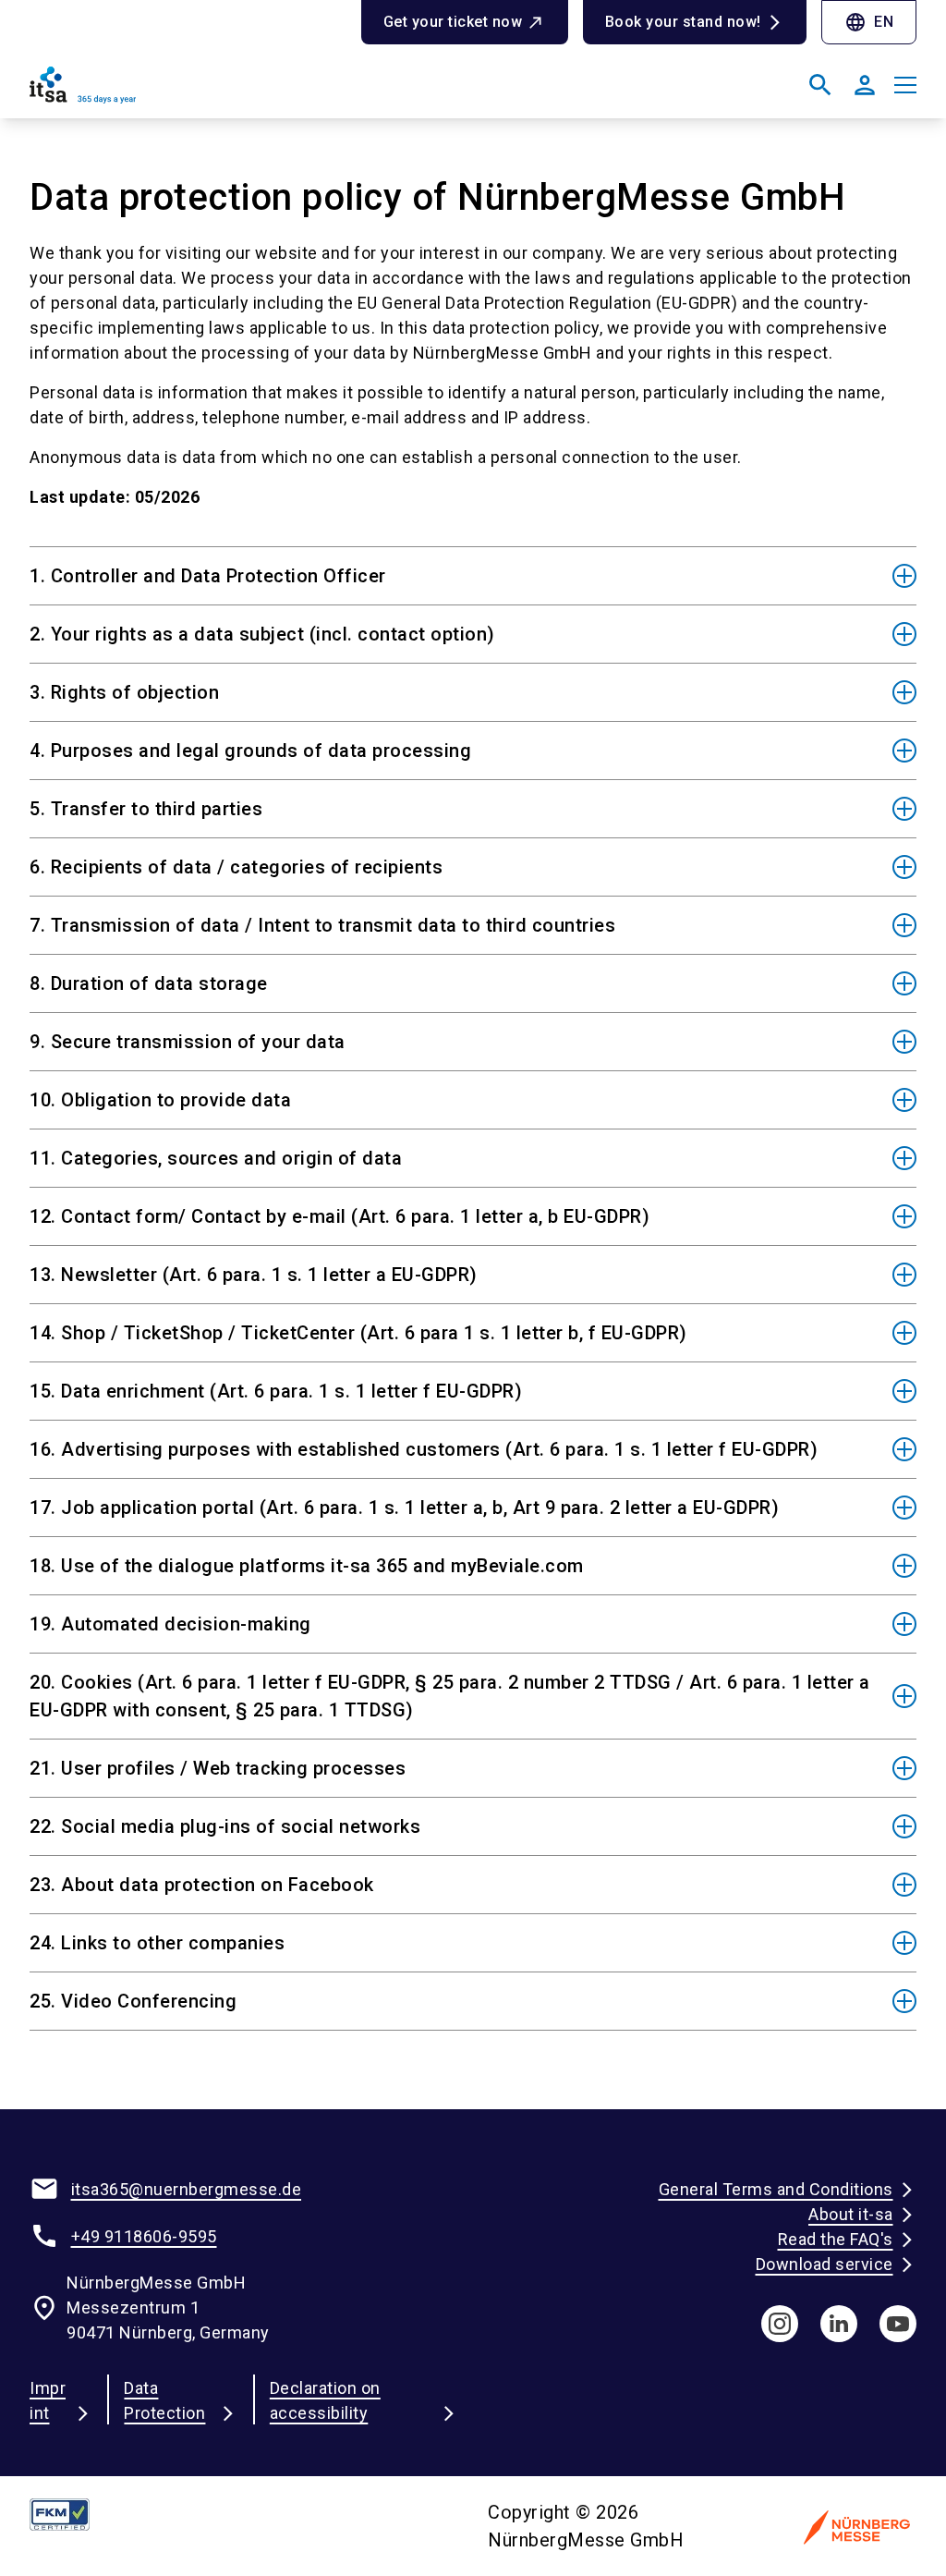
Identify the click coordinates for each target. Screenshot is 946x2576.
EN (869, 22)
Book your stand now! (683, 22)
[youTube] (898, 2324)
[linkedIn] (839, 2324)
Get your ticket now (453, 22)
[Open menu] (905, 85)
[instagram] (780, 2324)
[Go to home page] (244, 92)
